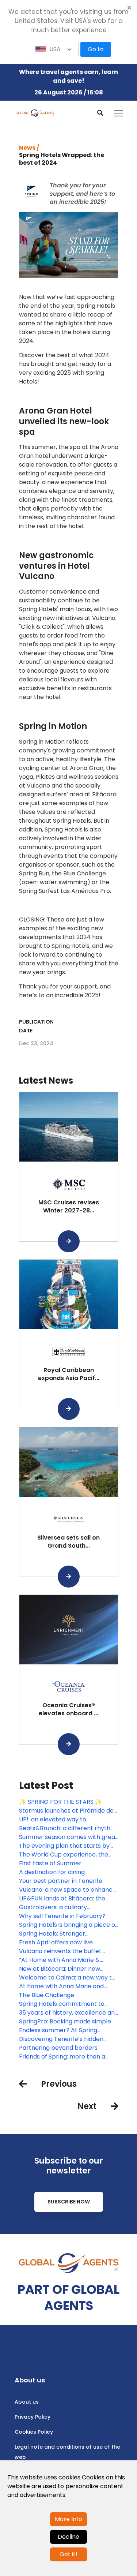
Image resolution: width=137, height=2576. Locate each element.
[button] (53, 49)
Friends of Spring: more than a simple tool (62, 2057)
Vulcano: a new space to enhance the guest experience (68, 1890)
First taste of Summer (50, 1863)
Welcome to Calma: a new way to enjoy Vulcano (67, 1978)
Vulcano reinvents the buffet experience (60, 1951)
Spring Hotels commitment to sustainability (62, 2004)
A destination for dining (52, 1872)
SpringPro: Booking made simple (65, 2021)
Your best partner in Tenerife (61, 1881)
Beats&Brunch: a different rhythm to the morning (68, 1828)
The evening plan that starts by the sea (64, 1846)
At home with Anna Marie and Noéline (61, 1986)
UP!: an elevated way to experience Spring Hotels (55, 1820)
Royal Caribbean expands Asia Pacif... (69, 1374)
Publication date (36, 1026)
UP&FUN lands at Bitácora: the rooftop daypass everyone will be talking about (67, 1899)
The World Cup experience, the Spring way (64, 1855)
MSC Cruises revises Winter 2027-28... (69, 1206)
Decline (68, 2537)
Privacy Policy (33, 2417)
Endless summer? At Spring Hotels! (58, 2030)
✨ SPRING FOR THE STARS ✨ (61, 1802)
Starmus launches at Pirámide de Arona (66, 1811)
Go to (96, 49)
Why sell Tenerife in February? (62, 1916)
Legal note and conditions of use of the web (67, 2452)
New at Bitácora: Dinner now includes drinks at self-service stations (62, 1969)
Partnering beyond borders (58, 2048)
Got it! (68, 2554)
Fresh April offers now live (56, 1942)
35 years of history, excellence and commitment (69, 2013)
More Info (68, 2519)
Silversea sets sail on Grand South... (68, 1542)
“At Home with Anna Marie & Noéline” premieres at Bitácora (63, 1960)
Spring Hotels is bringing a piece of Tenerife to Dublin (68, 1925)
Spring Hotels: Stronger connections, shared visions (58, 1934)
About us (27, 2402)
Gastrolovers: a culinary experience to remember (56, 1907)
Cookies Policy (34, 2432)
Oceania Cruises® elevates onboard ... (68, 1709)
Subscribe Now (69, 2202)
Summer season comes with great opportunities (68, 1837)
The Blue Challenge (47, 1995)
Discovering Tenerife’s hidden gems (61, 2039)
